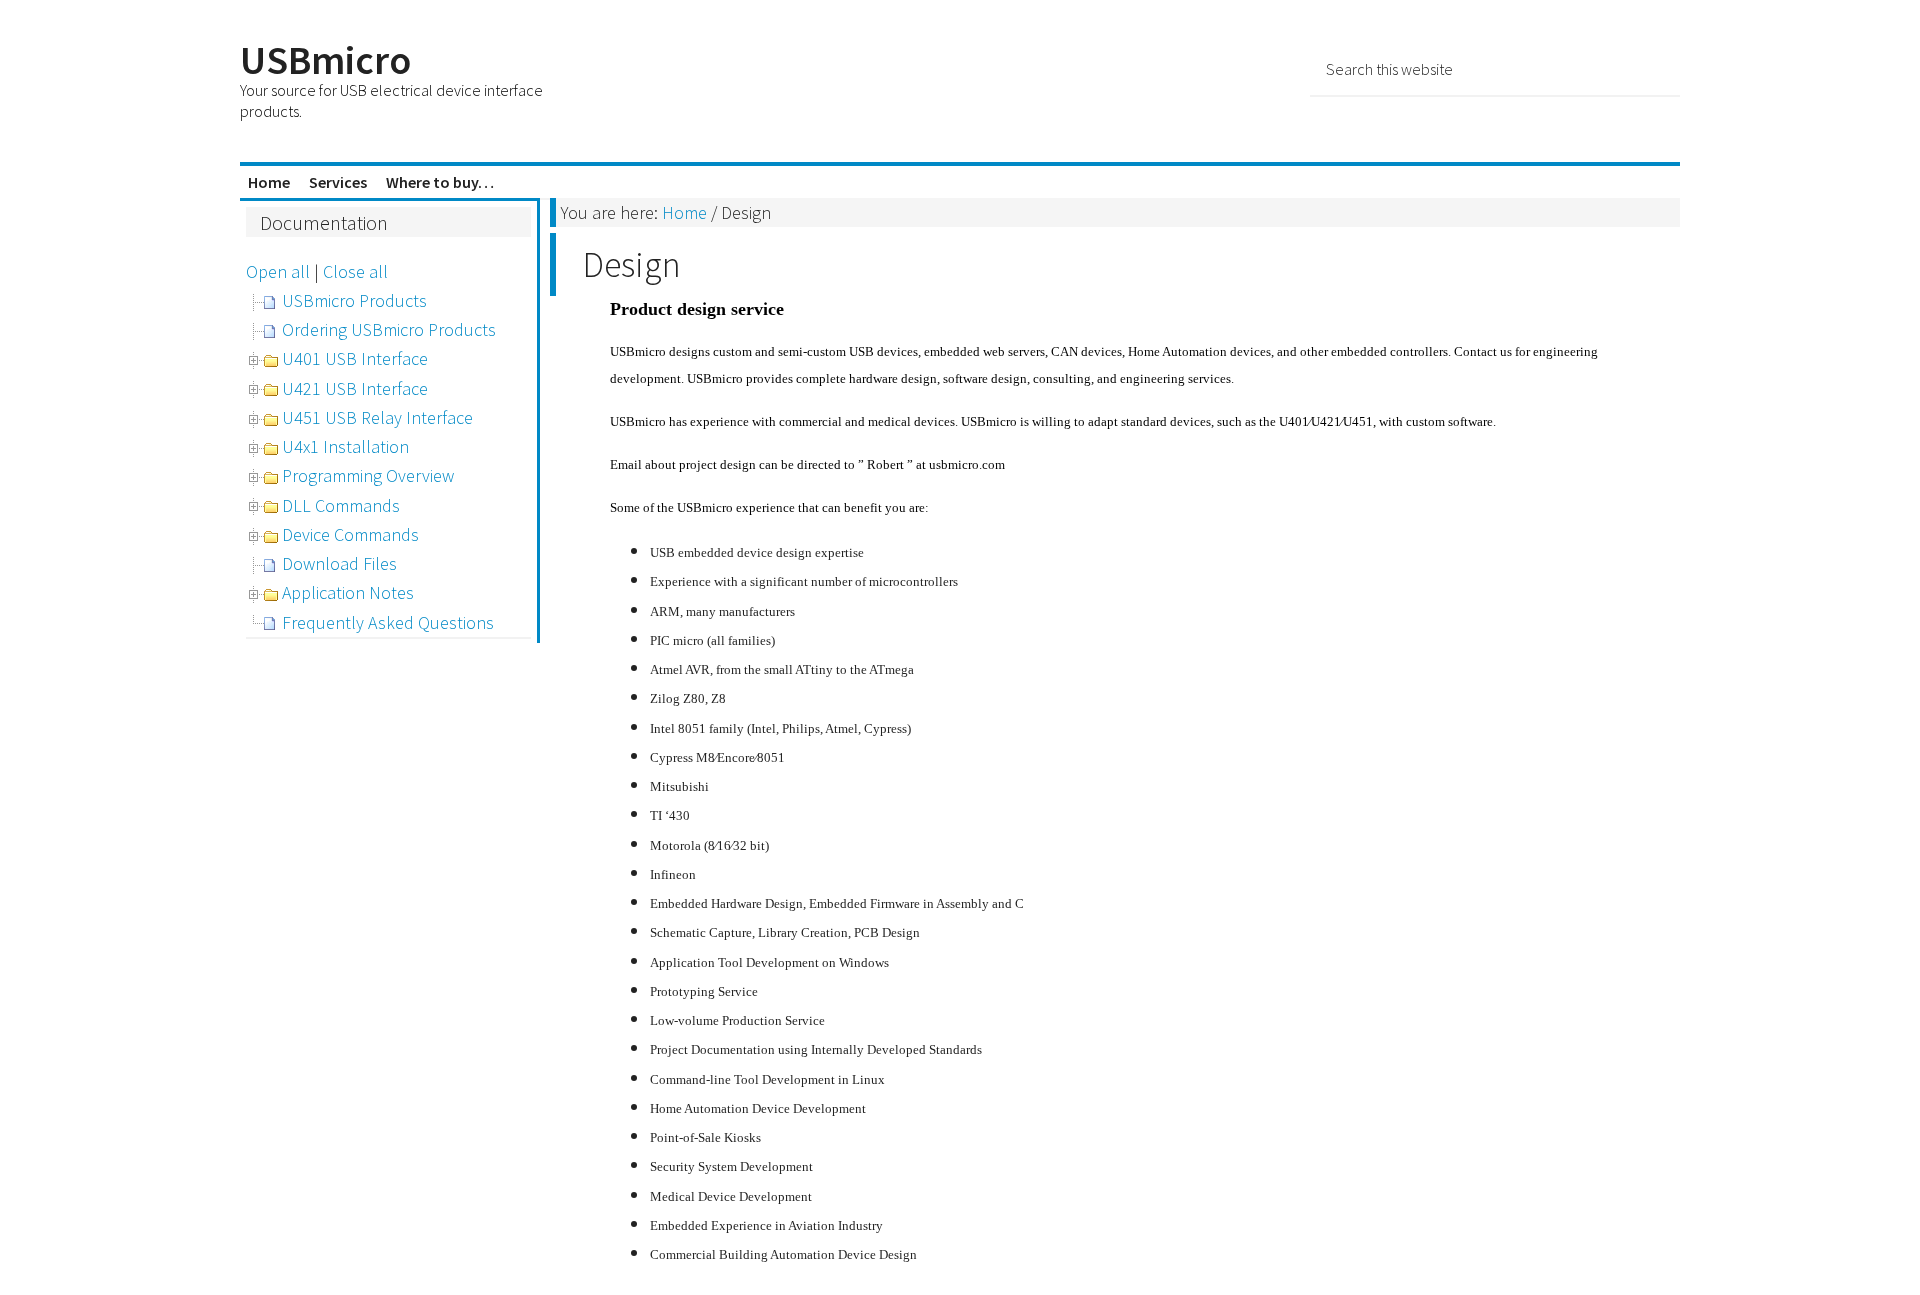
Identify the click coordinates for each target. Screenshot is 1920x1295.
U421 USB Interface (355, 388)
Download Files (339, 563)
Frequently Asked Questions (388, 622)
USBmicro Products (354, 300)
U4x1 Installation (345, 446)
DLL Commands (341, 505)
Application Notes (348, 592)
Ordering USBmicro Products (389, 329)
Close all (355, 271)
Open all (278, 271)
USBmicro (325, 60)
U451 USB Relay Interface (377, 417)
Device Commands (350, 534)
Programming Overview (368, 475)
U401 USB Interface (355, 358)
